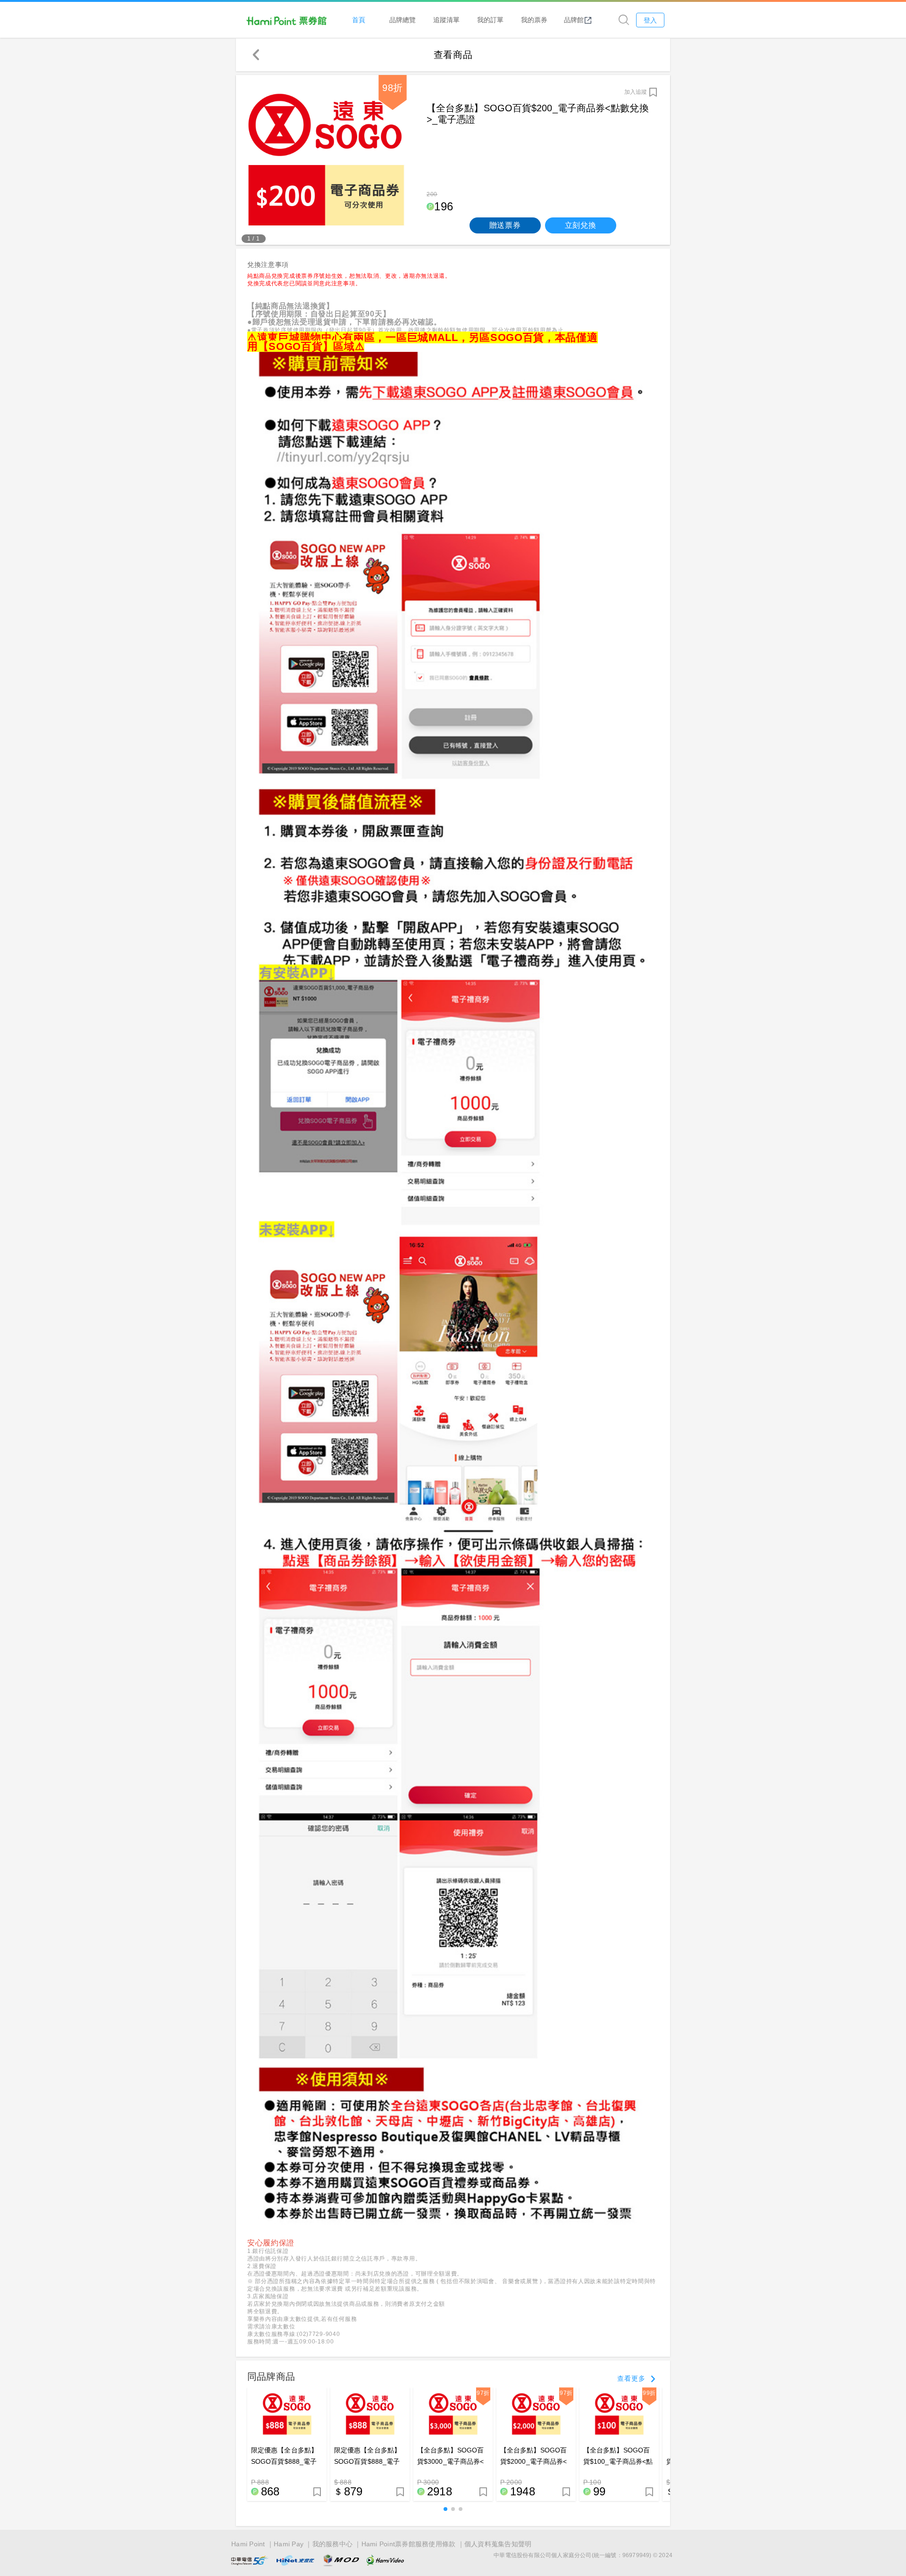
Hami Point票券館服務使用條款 (409, 2544)
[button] (445, 2509)
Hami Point (248, 2544)
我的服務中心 (333, 2544)
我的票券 (534, 20)
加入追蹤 (636, 92)
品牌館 (574, 20)
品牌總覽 (403, 20)
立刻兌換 (581, 225)
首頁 (359, 20)
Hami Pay (289, 2544)
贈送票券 (505, 225)
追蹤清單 (446, 20)
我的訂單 (490, 20)
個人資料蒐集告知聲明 (498, 2544)
